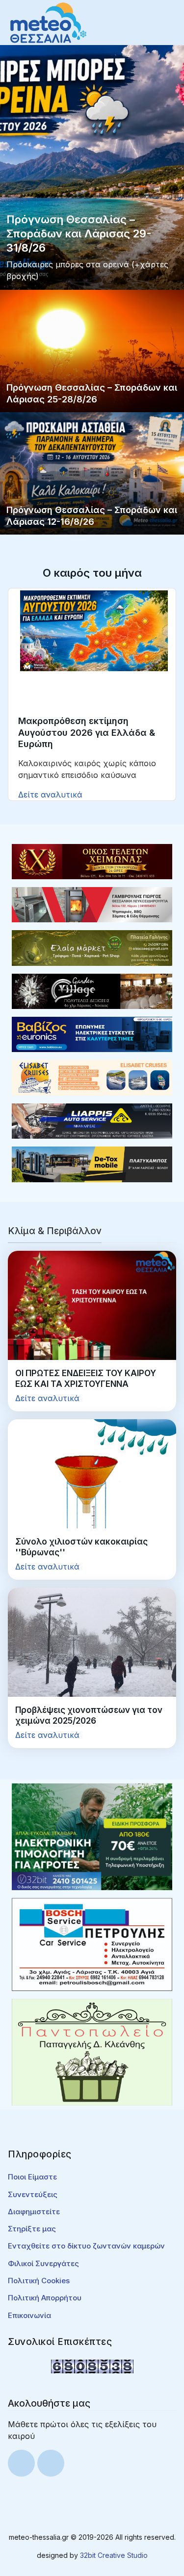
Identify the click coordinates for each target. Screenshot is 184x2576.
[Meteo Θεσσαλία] (48, 22)
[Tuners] (92, 1836)
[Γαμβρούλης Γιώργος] (92, 904)
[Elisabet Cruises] (92, 1077)
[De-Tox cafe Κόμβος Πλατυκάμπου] (92, 1164)
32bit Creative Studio (114, 2555)
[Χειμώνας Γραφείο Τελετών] (92, 861)
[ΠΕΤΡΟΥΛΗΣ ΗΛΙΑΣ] (92, 1944)
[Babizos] (92, 1034)
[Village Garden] (92, 990)
